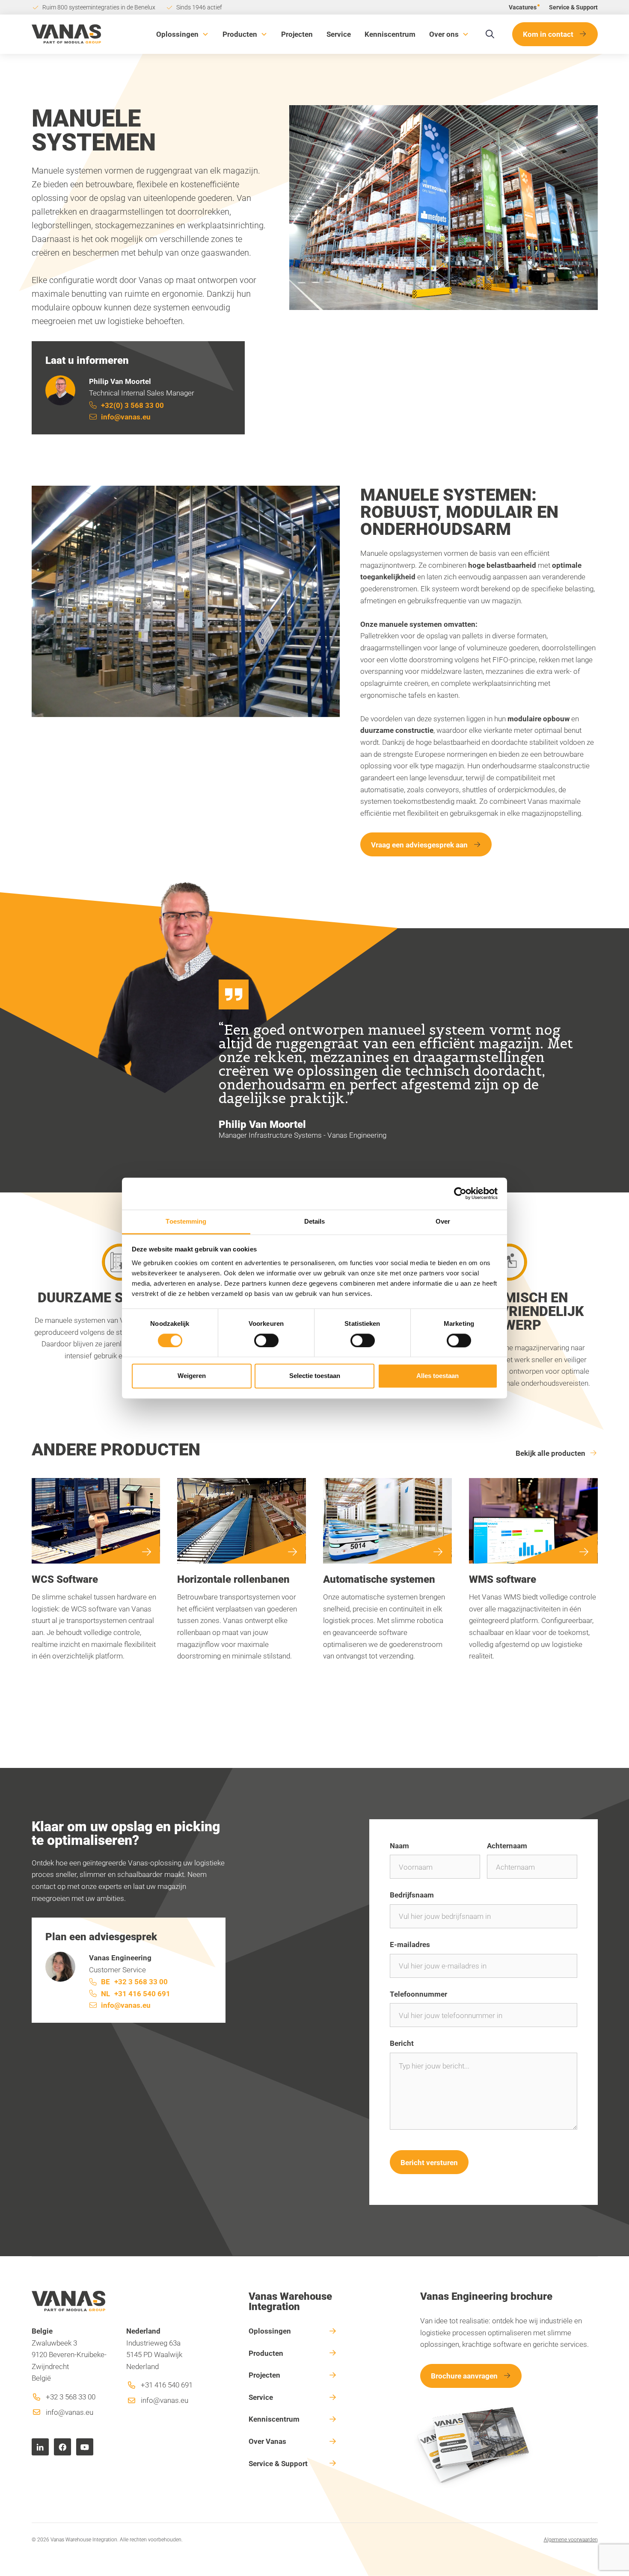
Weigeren (192, 1376)
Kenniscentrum (390, 34)
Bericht (402, 2043)
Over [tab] (443, 1221)
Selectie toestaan (315, 1376)
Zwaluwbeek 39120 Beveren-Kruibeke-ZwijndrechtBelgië (69, 2355)
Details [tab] (315, 1221)
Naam (399, 1846)
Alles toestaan (438, 1376)
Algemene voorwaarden (571, 2539)
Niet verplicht (560, 1995)
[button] (182, 34)
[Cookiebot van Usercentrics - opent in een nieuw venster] (460, 1193)
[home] (66, 34)
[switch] (266, 1340)
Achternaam (507, 1846)
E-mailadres (410, 1944)
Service (339, 34)
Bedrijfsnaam (412, 1895)
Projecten (297, 34)
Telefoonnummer (418, 1994)
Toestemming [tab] (186, 1221)
